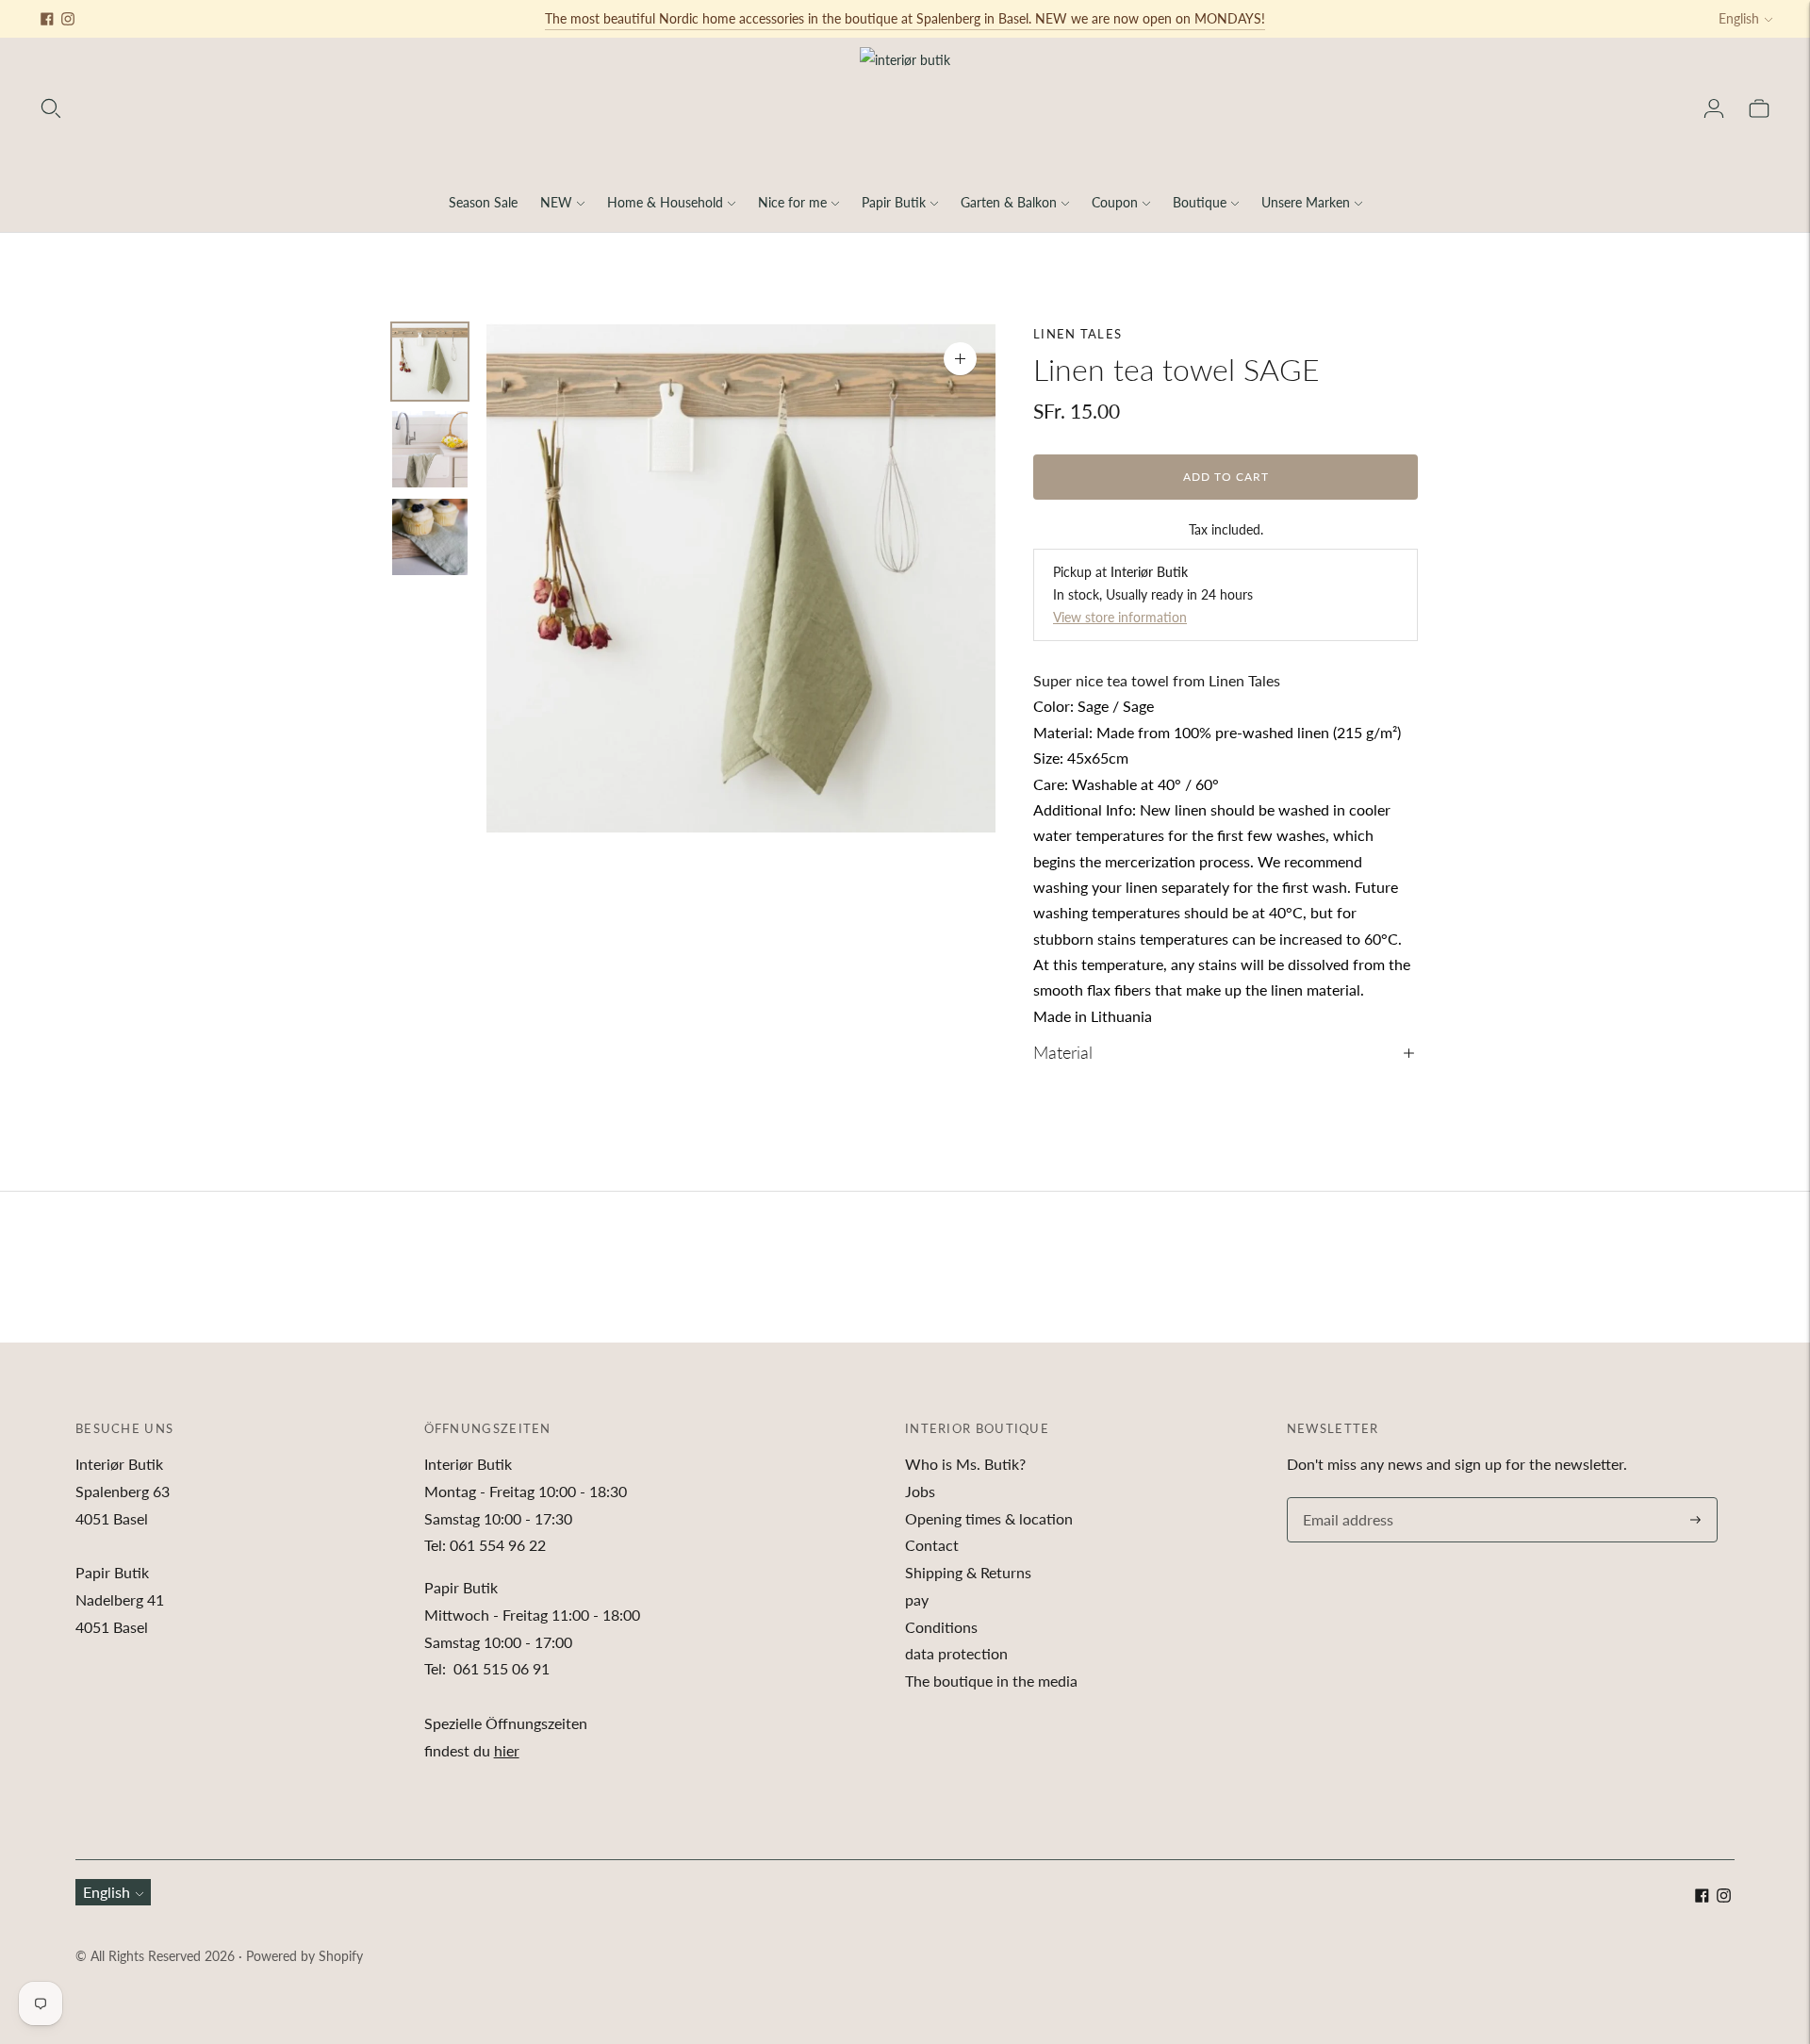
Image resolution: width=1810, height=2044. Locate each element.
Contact (932, 1545)
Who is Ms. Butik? (965, 1464)
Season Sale (483, 202)
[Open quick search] (51, 108)
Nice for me (792, 202)
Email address (1345, 1499)
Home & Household (665, 202)
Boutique (1200, 202)
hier (507, 1750)
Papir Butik (894, 202)
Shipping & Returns (968, 1572)
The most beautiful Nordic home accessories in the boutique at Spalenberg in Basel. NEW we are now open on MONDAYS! (905, 18)
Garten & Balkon (1009, 202)
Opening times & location (989, 1518)
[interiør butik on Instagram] (68, 19)
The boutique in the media (991, 1681)
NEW (556, 202)
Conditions (941, 1627)
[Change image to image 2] (430, 449)
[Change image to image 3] (430, 537)
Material (1063, 1052)
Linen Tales (1078, 334)
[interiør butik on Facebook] (47, 19)
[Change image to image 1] (430, 362)
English (1739, 18)
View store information (1120, 617)
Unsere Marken (1306, 202)
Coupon (1115, 202)
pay (917, 1599)
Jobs (920, 1491)
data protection (956, 1653)
